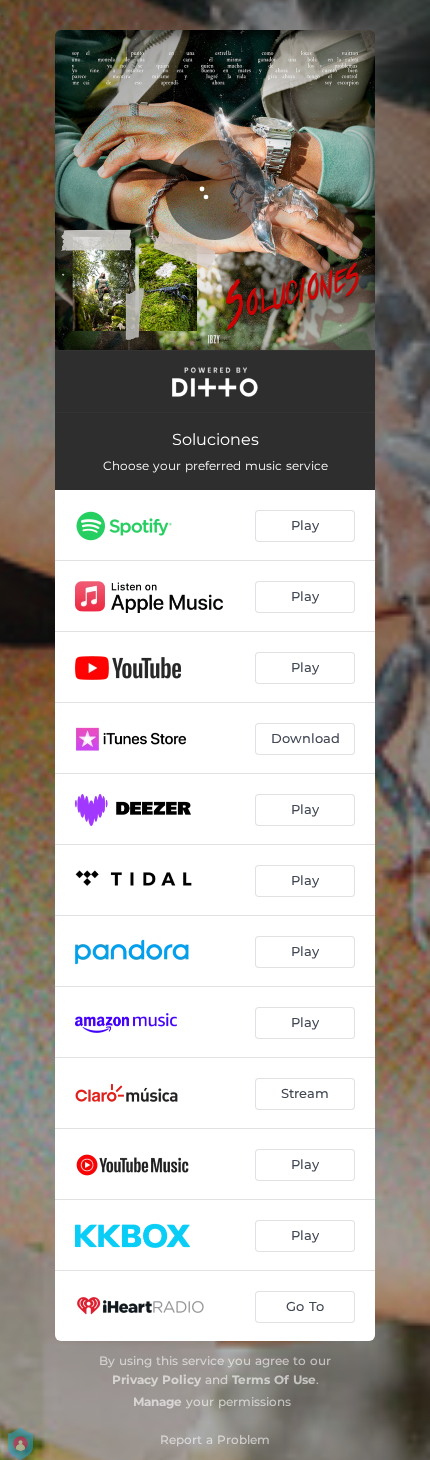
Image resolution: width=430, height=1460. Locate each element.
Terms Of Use (274, 1379)
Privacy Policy (156, 1379)
